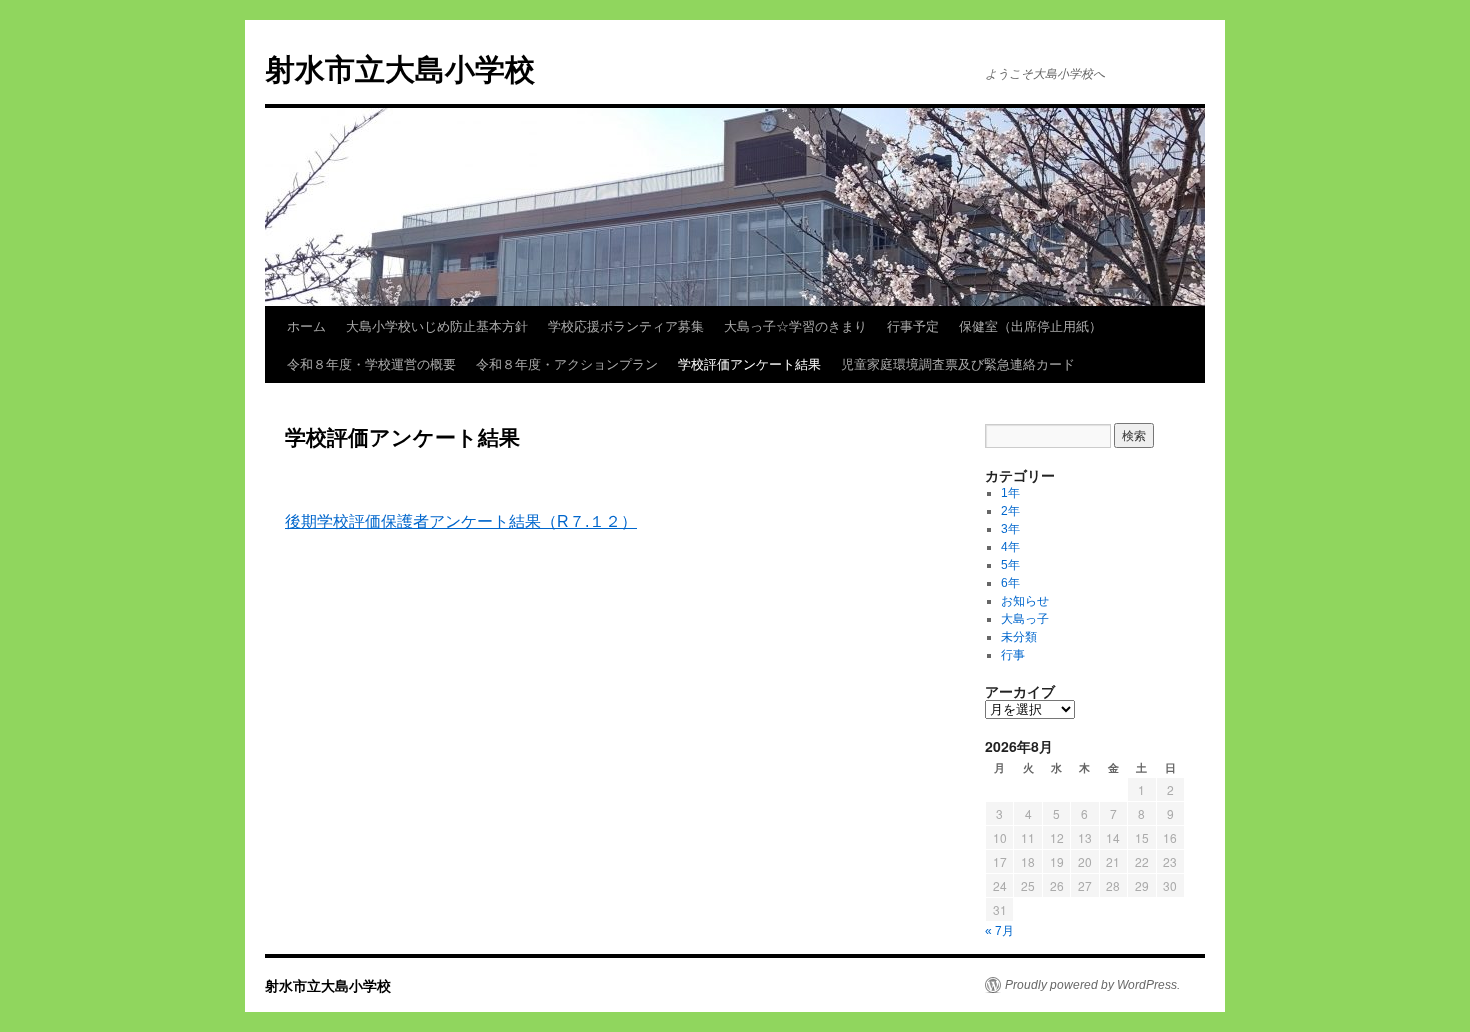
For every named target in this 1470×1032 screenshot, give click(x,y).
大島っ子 (1025, 619)
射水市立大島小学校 (400, 67)
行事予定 (913, 325)
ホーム (306, 325)
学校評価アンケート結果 (749, 363)
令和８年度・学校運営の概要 (371, 363)
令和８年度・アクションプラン (567, 363)
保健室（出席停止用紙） (1030, 325)
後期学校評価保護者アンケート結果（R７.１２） (461, 521)
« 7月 (999, 931)
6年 (1010, 583)
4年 (1010, 547)
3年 (1010, 529)
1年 (1010, 493)
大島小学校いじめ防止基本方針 (437, 325)
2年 (1010, 511)
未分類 (1019, 637)
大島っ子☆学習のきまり (795, 325)
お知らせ (1025, 601)
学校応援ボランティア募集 (626, 325)
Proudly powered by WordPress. (1092, 985)
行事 (1013, 655)
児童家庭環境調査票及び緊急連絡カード (958, 363)
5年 (1010, 565)
